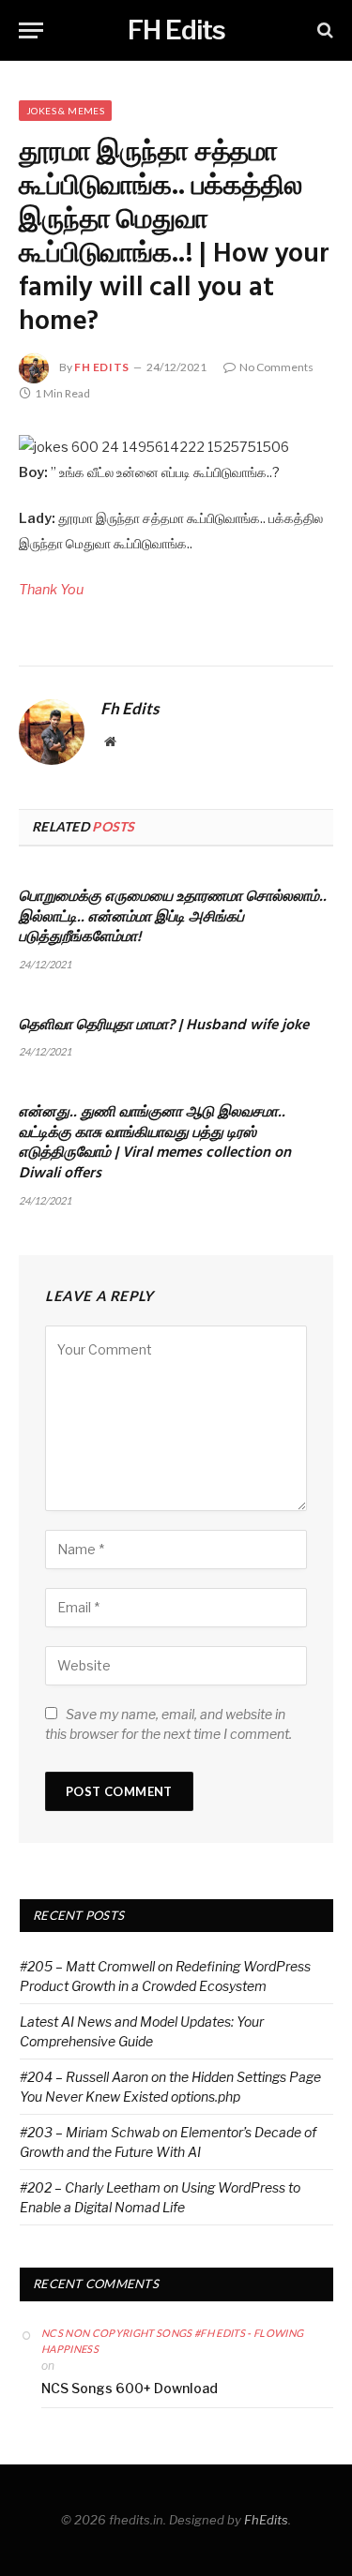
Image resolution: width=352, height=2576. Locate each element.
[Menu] (31, 30)
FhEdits (266, 2520)
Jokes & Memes (65, 111)
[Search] (323, 30)
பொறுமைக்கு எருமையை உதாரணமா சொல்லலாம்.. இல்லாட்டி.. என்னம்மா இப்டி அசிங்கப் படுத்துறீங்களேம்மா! (173, 918)
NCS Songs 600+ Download (130, 2388)
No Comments (276, 367)
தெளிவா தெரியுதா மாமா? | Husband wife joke (164, 1026)
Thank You (51, 590)
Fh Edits (102, 367)
